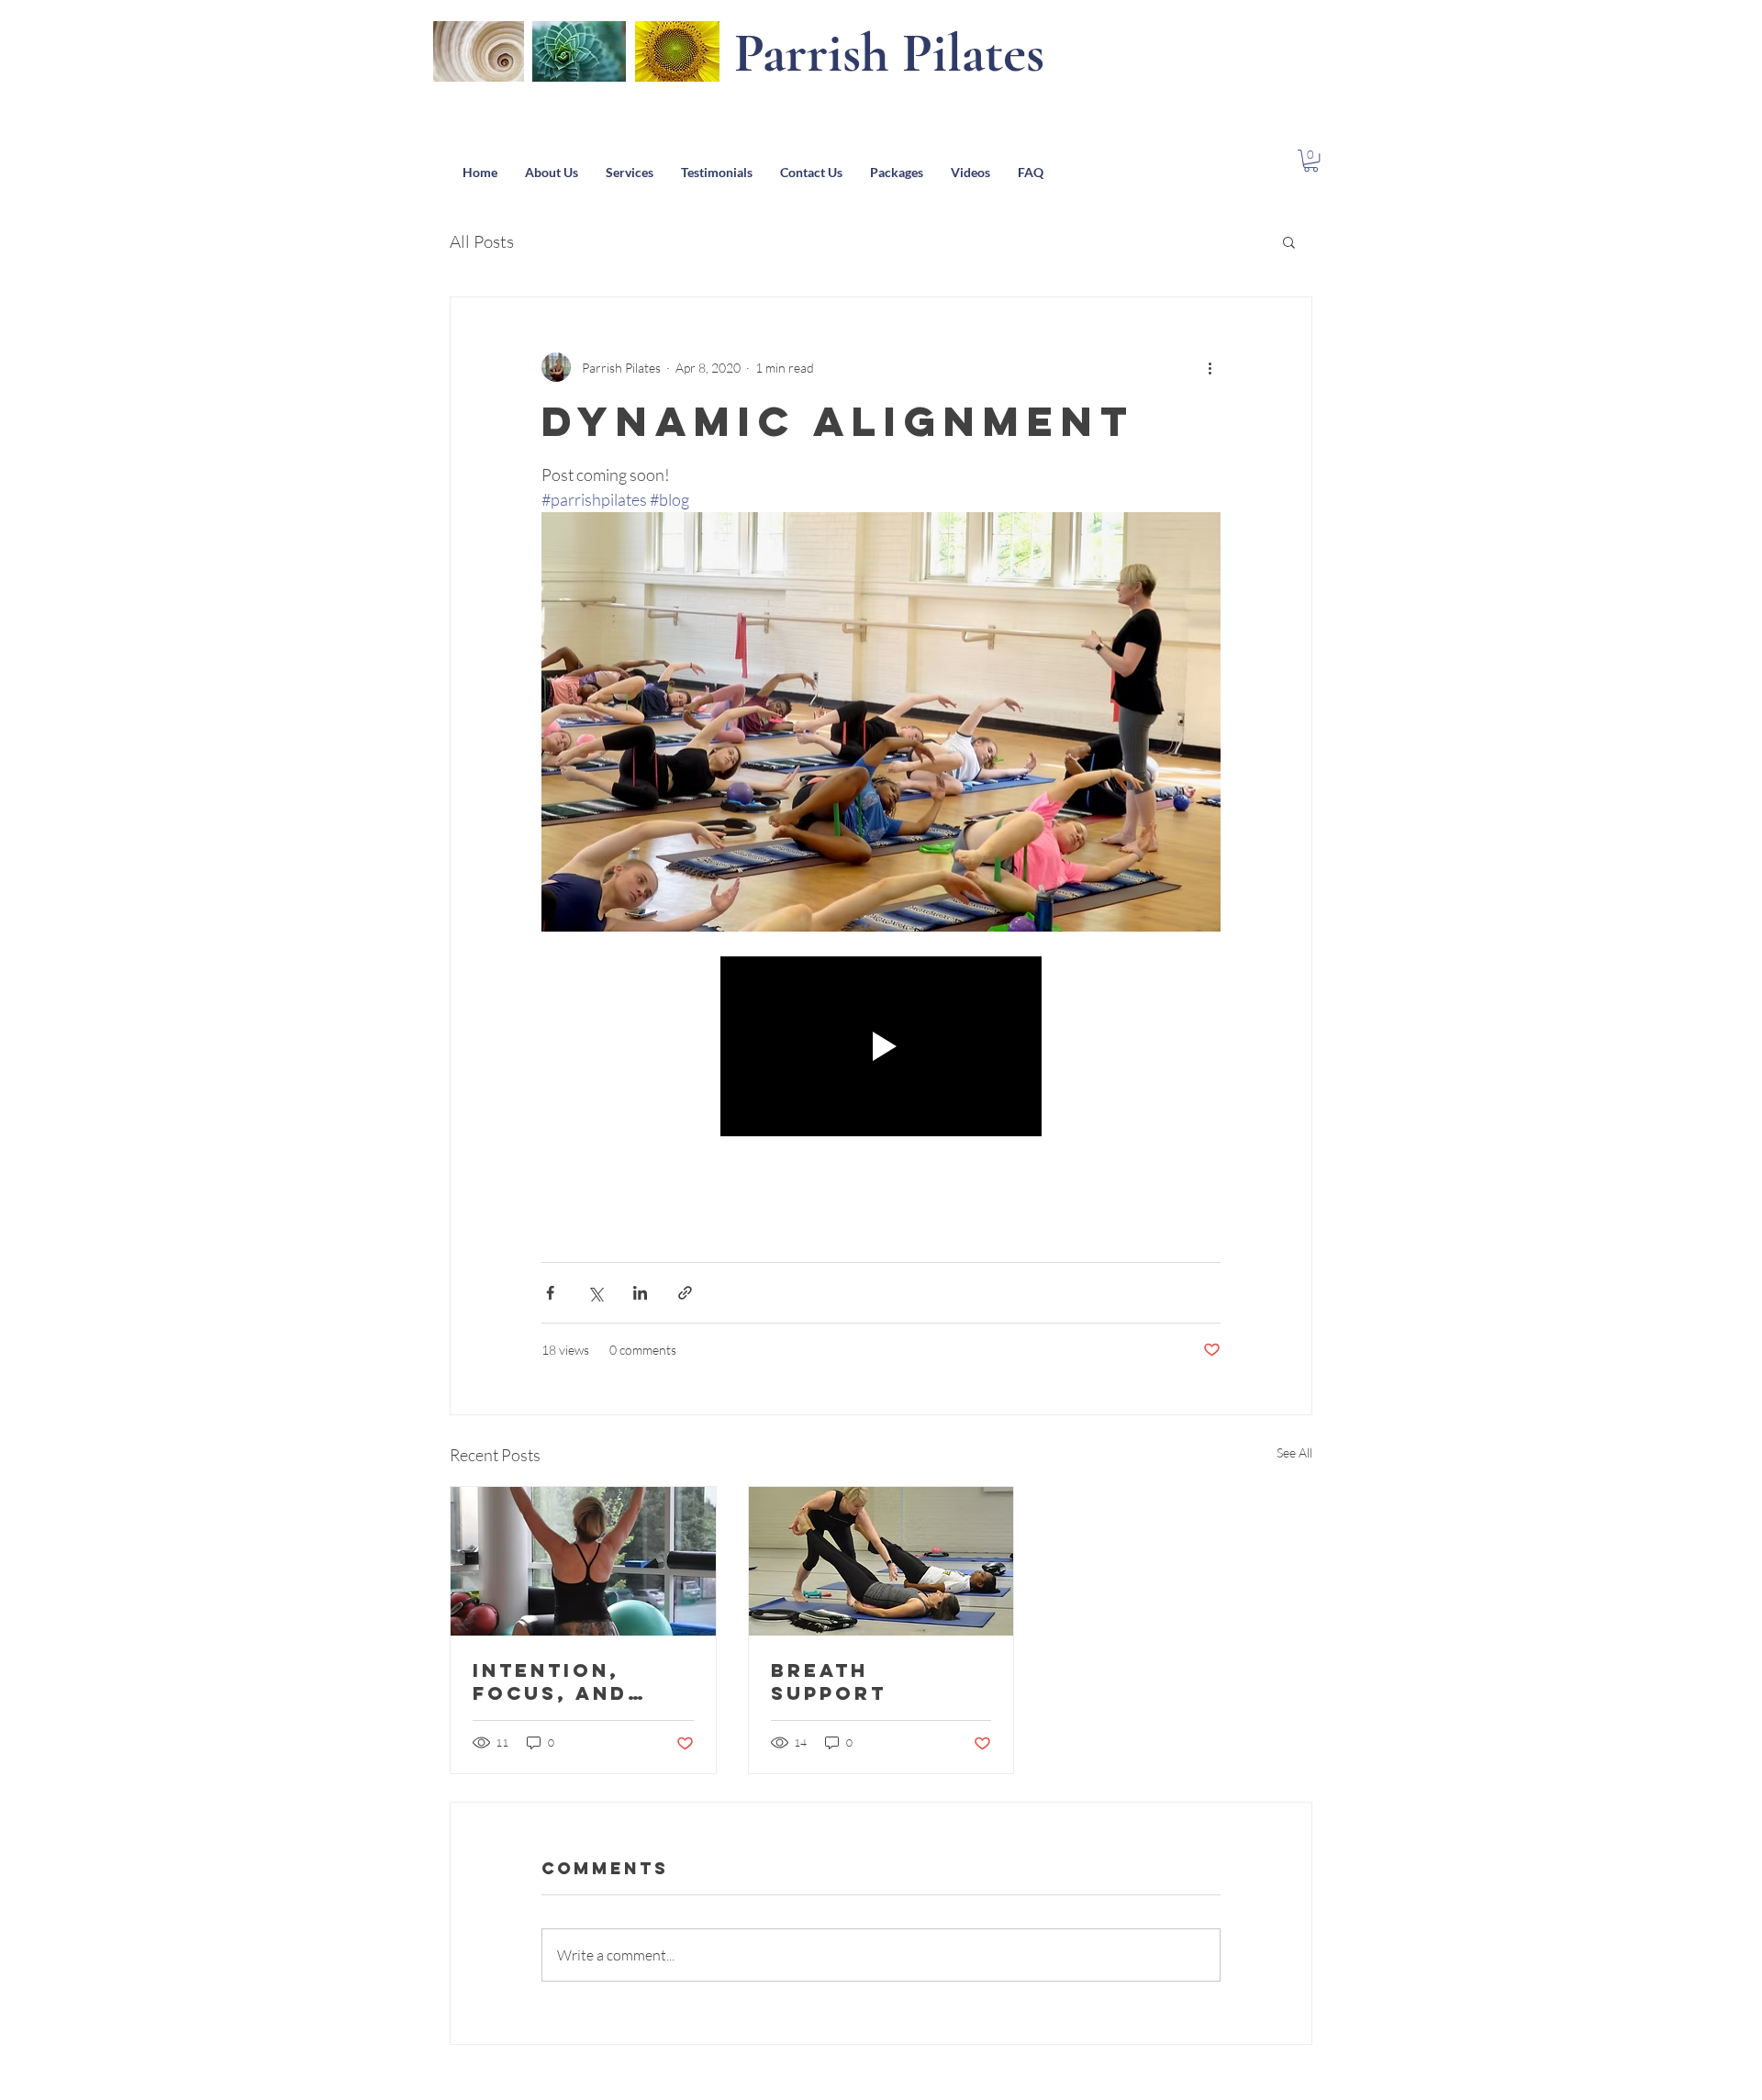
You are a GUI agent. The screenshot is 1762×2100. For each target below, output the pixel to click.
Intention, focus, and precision (550, 1681)
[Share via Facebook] (550, 1293)
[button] (1311, 161)
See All (1294, 1452)
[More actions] (1210, 367)
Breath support (829, 1681)
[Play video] (881, 1047)
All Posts (482, 241)
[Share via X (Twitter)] (595, 1293)
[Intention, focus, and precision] (583, 1561)
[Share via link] (685, 1293)
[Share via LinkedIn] (640, 1293)
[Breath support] (881, 1561)
